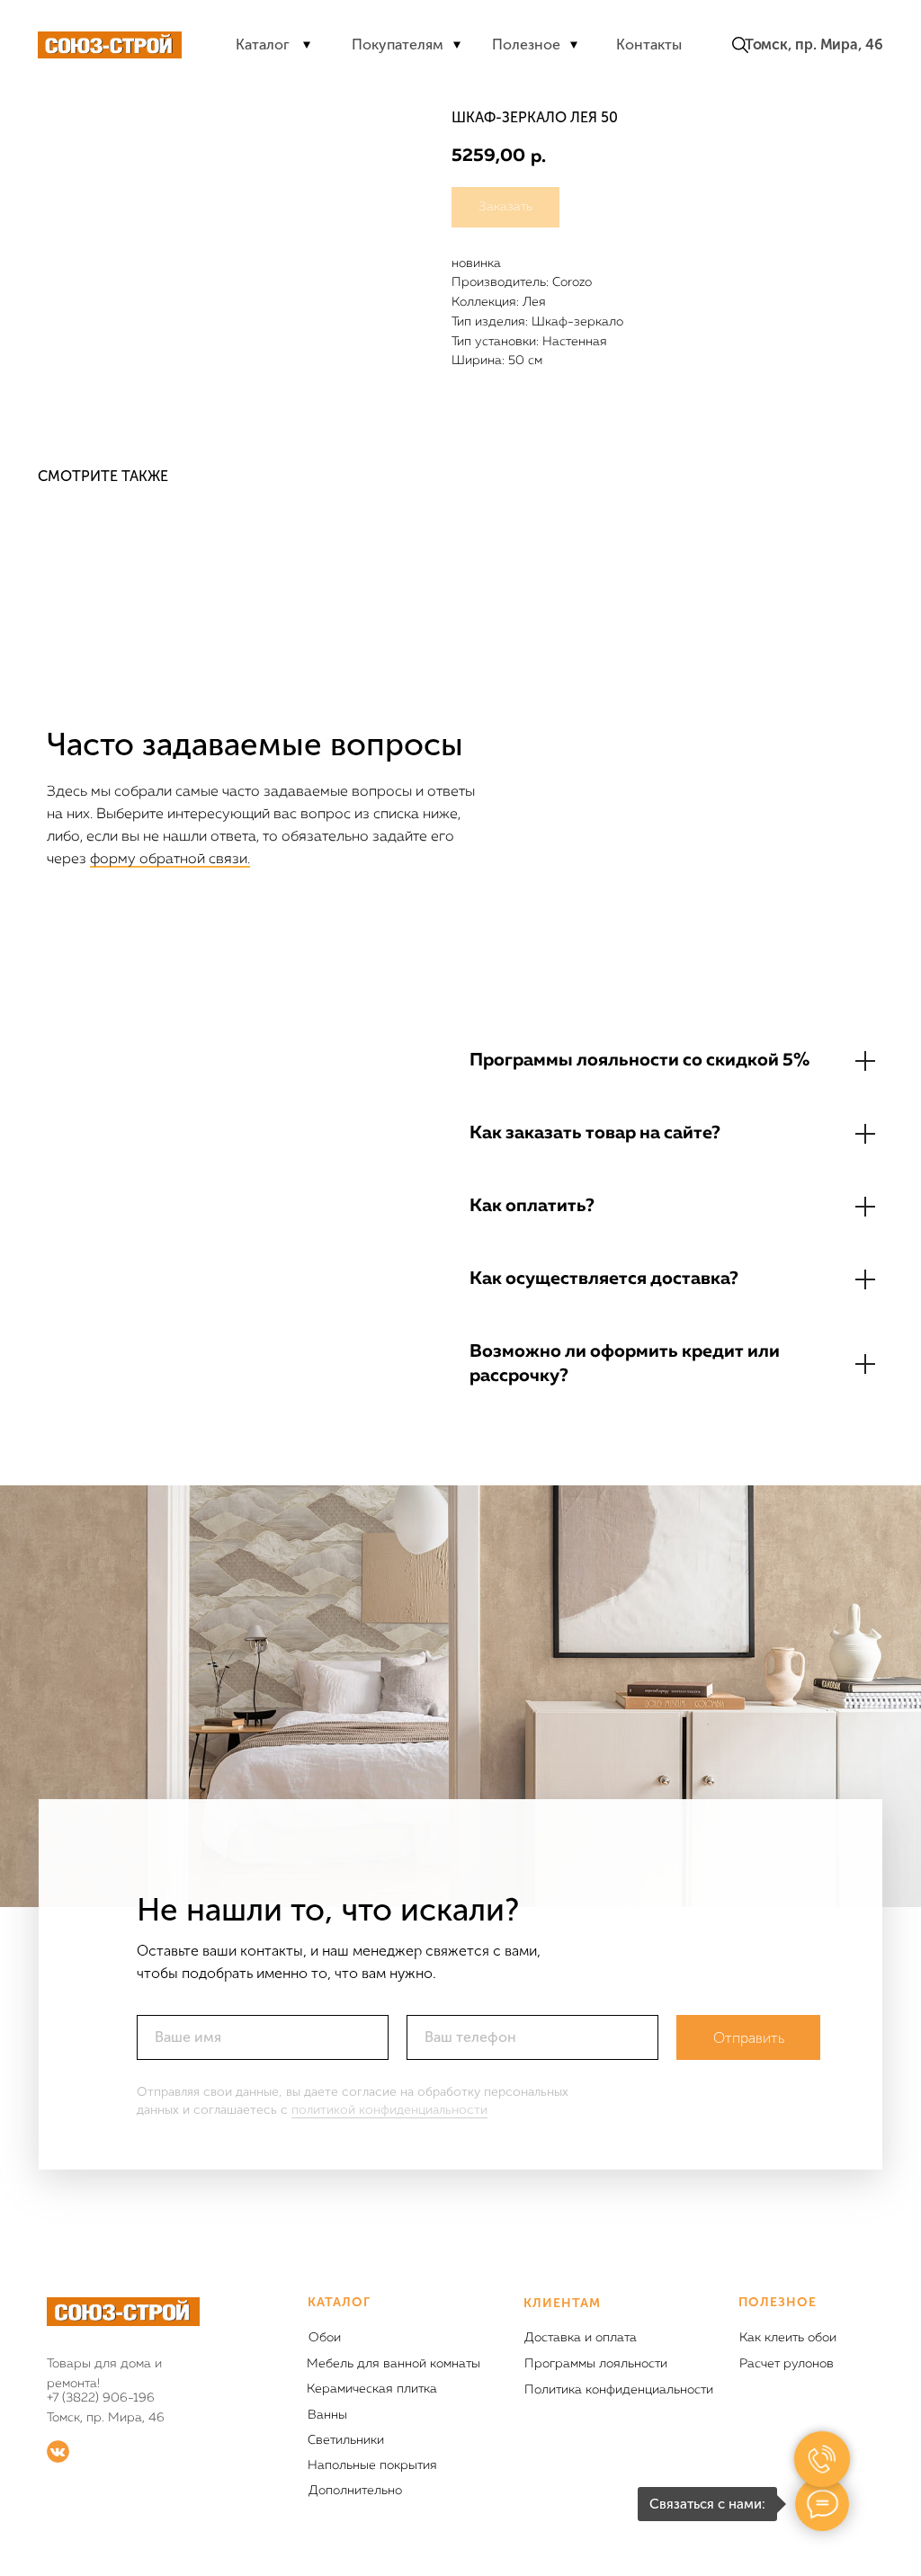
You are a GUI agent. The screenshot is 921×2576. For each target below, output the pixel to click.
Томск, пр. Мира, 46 (814, 45)
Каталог (263, 45)
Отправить (749, 2038)
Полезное (526, 45)
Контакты (649, 45)
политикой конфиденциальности (389, 2110)
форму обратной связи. (170, 860)
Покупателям (398, 45)
